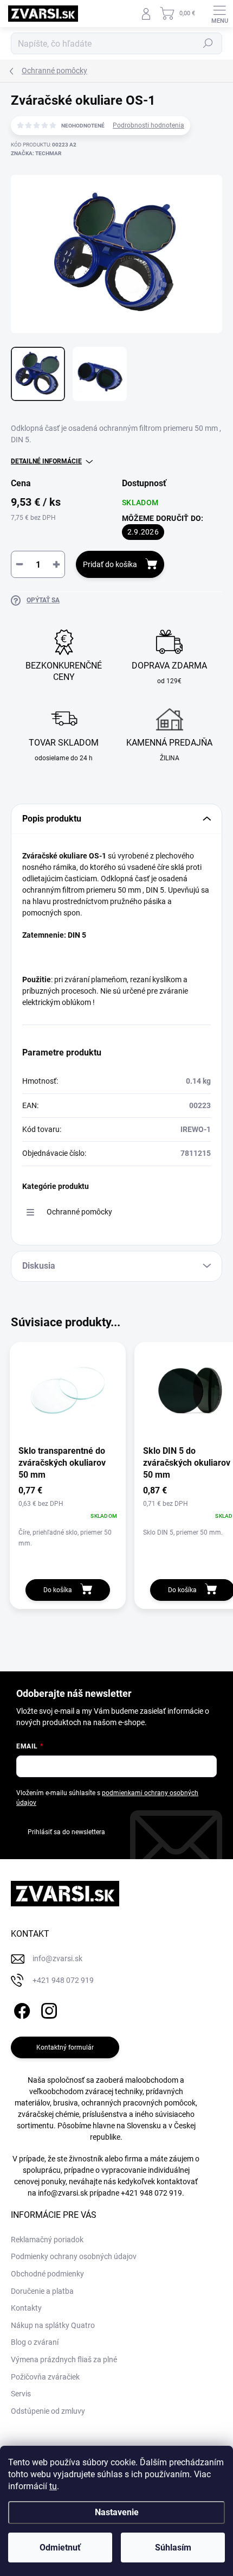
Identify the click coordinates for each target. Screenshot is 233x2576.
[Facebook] (20, 2009)
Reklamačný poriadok (47, 2240)
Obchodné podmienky (47, 2274)
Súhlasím (173, 2548)
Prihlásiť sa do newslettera (66, 1832)
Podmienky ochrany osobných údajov (74, 2256)
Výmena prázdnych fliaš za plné (64, 2359)
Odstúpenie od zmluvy (48, 2411)
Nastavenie (117, 2512)
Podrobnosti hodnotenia (148, 125)
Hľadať (208, 43)
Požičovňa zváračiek (45, 2377)
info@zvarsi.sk (63, 2193)
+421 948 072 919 (151, 2193)
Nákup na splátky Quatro (53, 2325)
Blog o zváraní (35, 2342)
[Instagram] (47, 2009)
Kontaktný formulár (65, 2047)
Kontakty (26, 2308)
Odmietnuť (60, 2548)
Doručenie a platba (42, 2291)
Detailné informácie (46, 461)
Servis (21, 2394)
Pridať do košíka (110, 564)
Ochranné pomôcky (79, 1212)
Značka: (36, 153)
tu (53, 2486)
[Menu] (219, 14)
